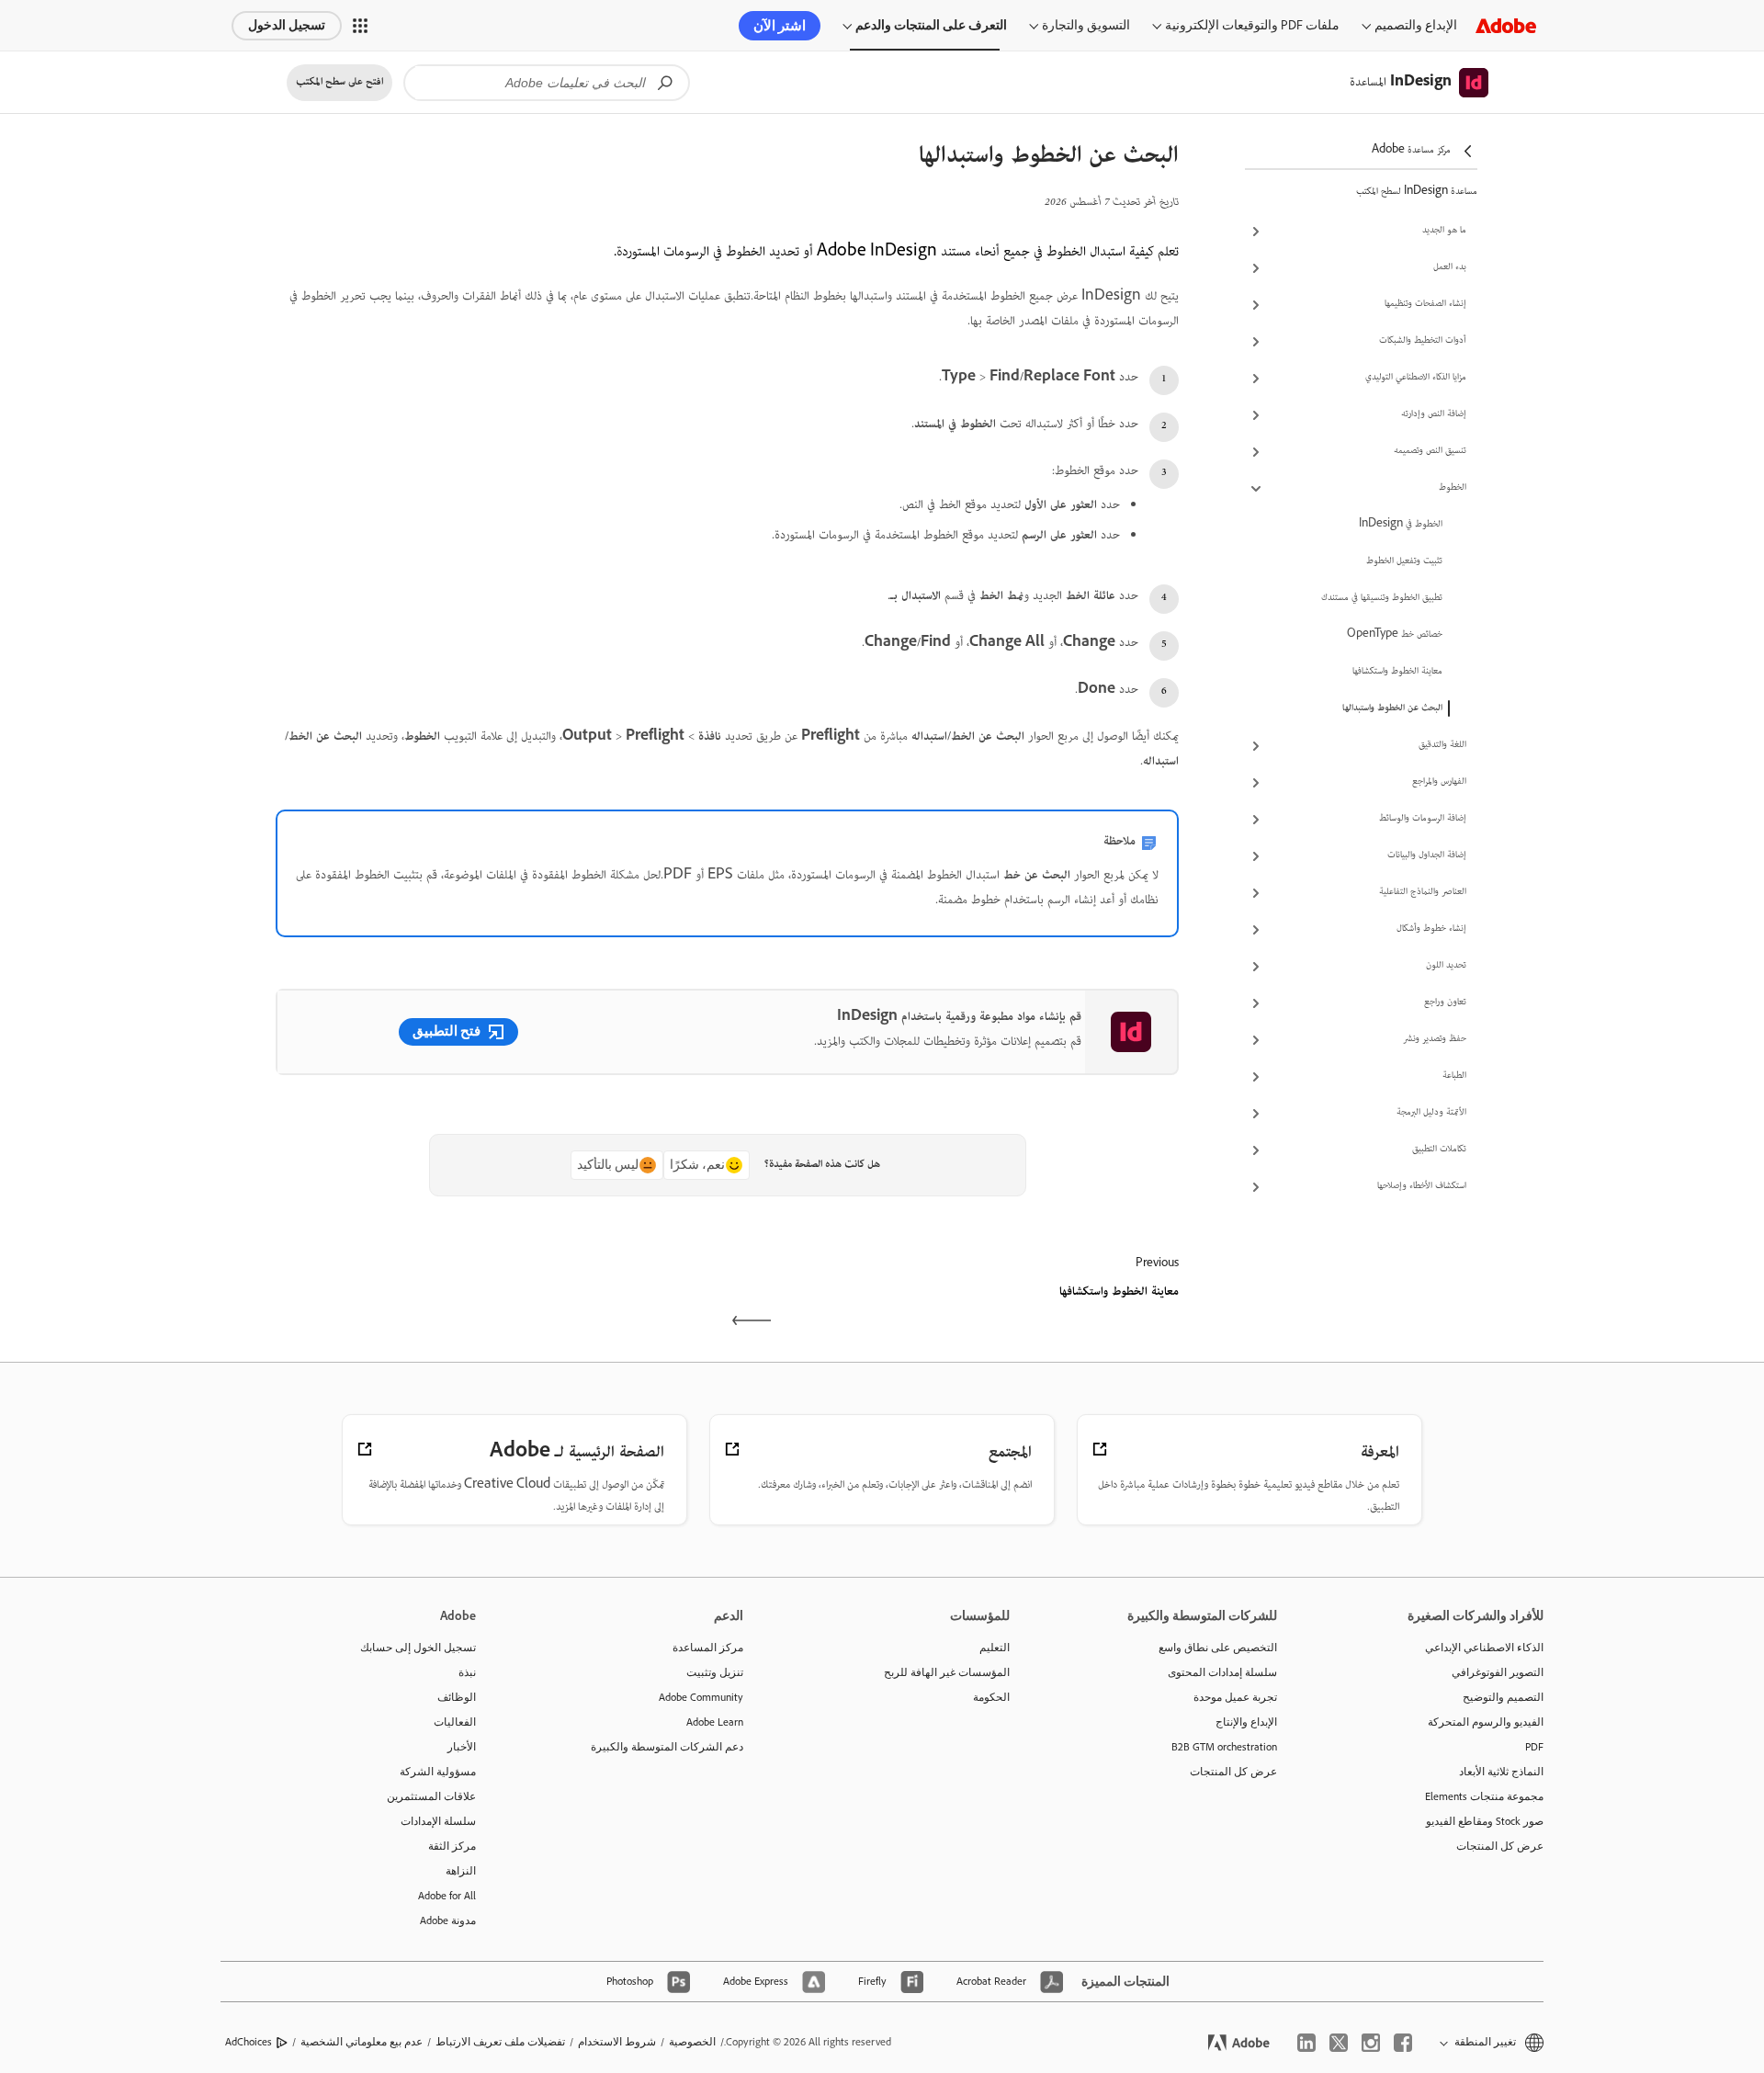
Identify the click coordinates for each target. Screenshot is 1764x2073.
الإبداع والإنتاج (1246, 1722)
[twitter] (1339, 2043)
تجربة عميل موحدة (1235, 1697)
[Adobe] (1506, 25)
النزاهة (461, 1871)
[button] (360, 26)
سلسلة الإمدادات (438, 1821)
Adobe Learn (715, 1722)
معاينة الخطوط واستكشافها (1397, 672)
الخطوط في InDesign (1401, 525)
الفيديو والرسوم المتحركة (1486, 1722)
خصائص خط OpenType (1395, 635)
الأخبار (462, 1747)
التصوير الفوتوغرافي (1498, 1672)
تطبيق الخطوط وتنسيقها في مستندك (1382, 598)
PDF (1534, 1747)
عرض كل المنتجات (1500, 1846)
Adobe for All (447, 1896)
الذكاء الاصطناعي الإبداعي (1484, 1648)
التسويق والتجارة (1086, 25)
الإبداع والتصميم (1416, 25)
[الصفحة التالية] (499, 1308)
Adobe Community (701, 1697)
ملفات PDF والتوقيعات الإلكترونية (1252, 25)
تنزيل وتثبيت (715, 1672)
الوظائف (457, 1697)
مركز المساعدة (708, 1648)
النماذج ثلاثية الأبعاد (1501, 1772)
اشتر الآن (780, 26)
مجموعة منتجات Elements (1484, 1796)
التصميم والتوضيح (1503, 1697)
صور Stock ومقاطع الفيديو (1485, 1821)
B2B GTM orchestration (1224, 1747)
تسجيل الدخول (287, 25)
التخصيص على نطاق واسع (1218, 1648)
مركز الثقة (452, 1846)
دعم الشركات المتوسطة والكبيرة (667, 1747)
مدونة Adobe (448, 1920)
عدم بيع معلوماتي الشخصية (362, 2042)
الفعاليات (455, 1722)
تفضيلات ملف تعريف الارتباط (500, 2042)
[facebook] (1403, 2043)
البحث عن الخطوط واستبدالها (1392, 708)
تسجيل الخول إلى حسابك (418, 1648)
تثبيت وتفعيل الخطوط (1404, 561)
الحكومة (991, 1697)
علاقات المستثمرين (431, 1796)
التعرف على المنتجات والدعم (931, 25)
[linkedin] (1306, 2043)
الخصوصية (692, 2042)
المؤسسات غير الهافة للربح (947, 1672)
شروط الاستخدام (617, 2042)
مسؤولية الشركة (438, 1772)
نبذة (467, 1672)
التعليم (995, 1648)
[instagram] (1371, 2043)
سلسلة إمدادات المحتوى (1222, 1672)
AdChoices (249, 2042)
